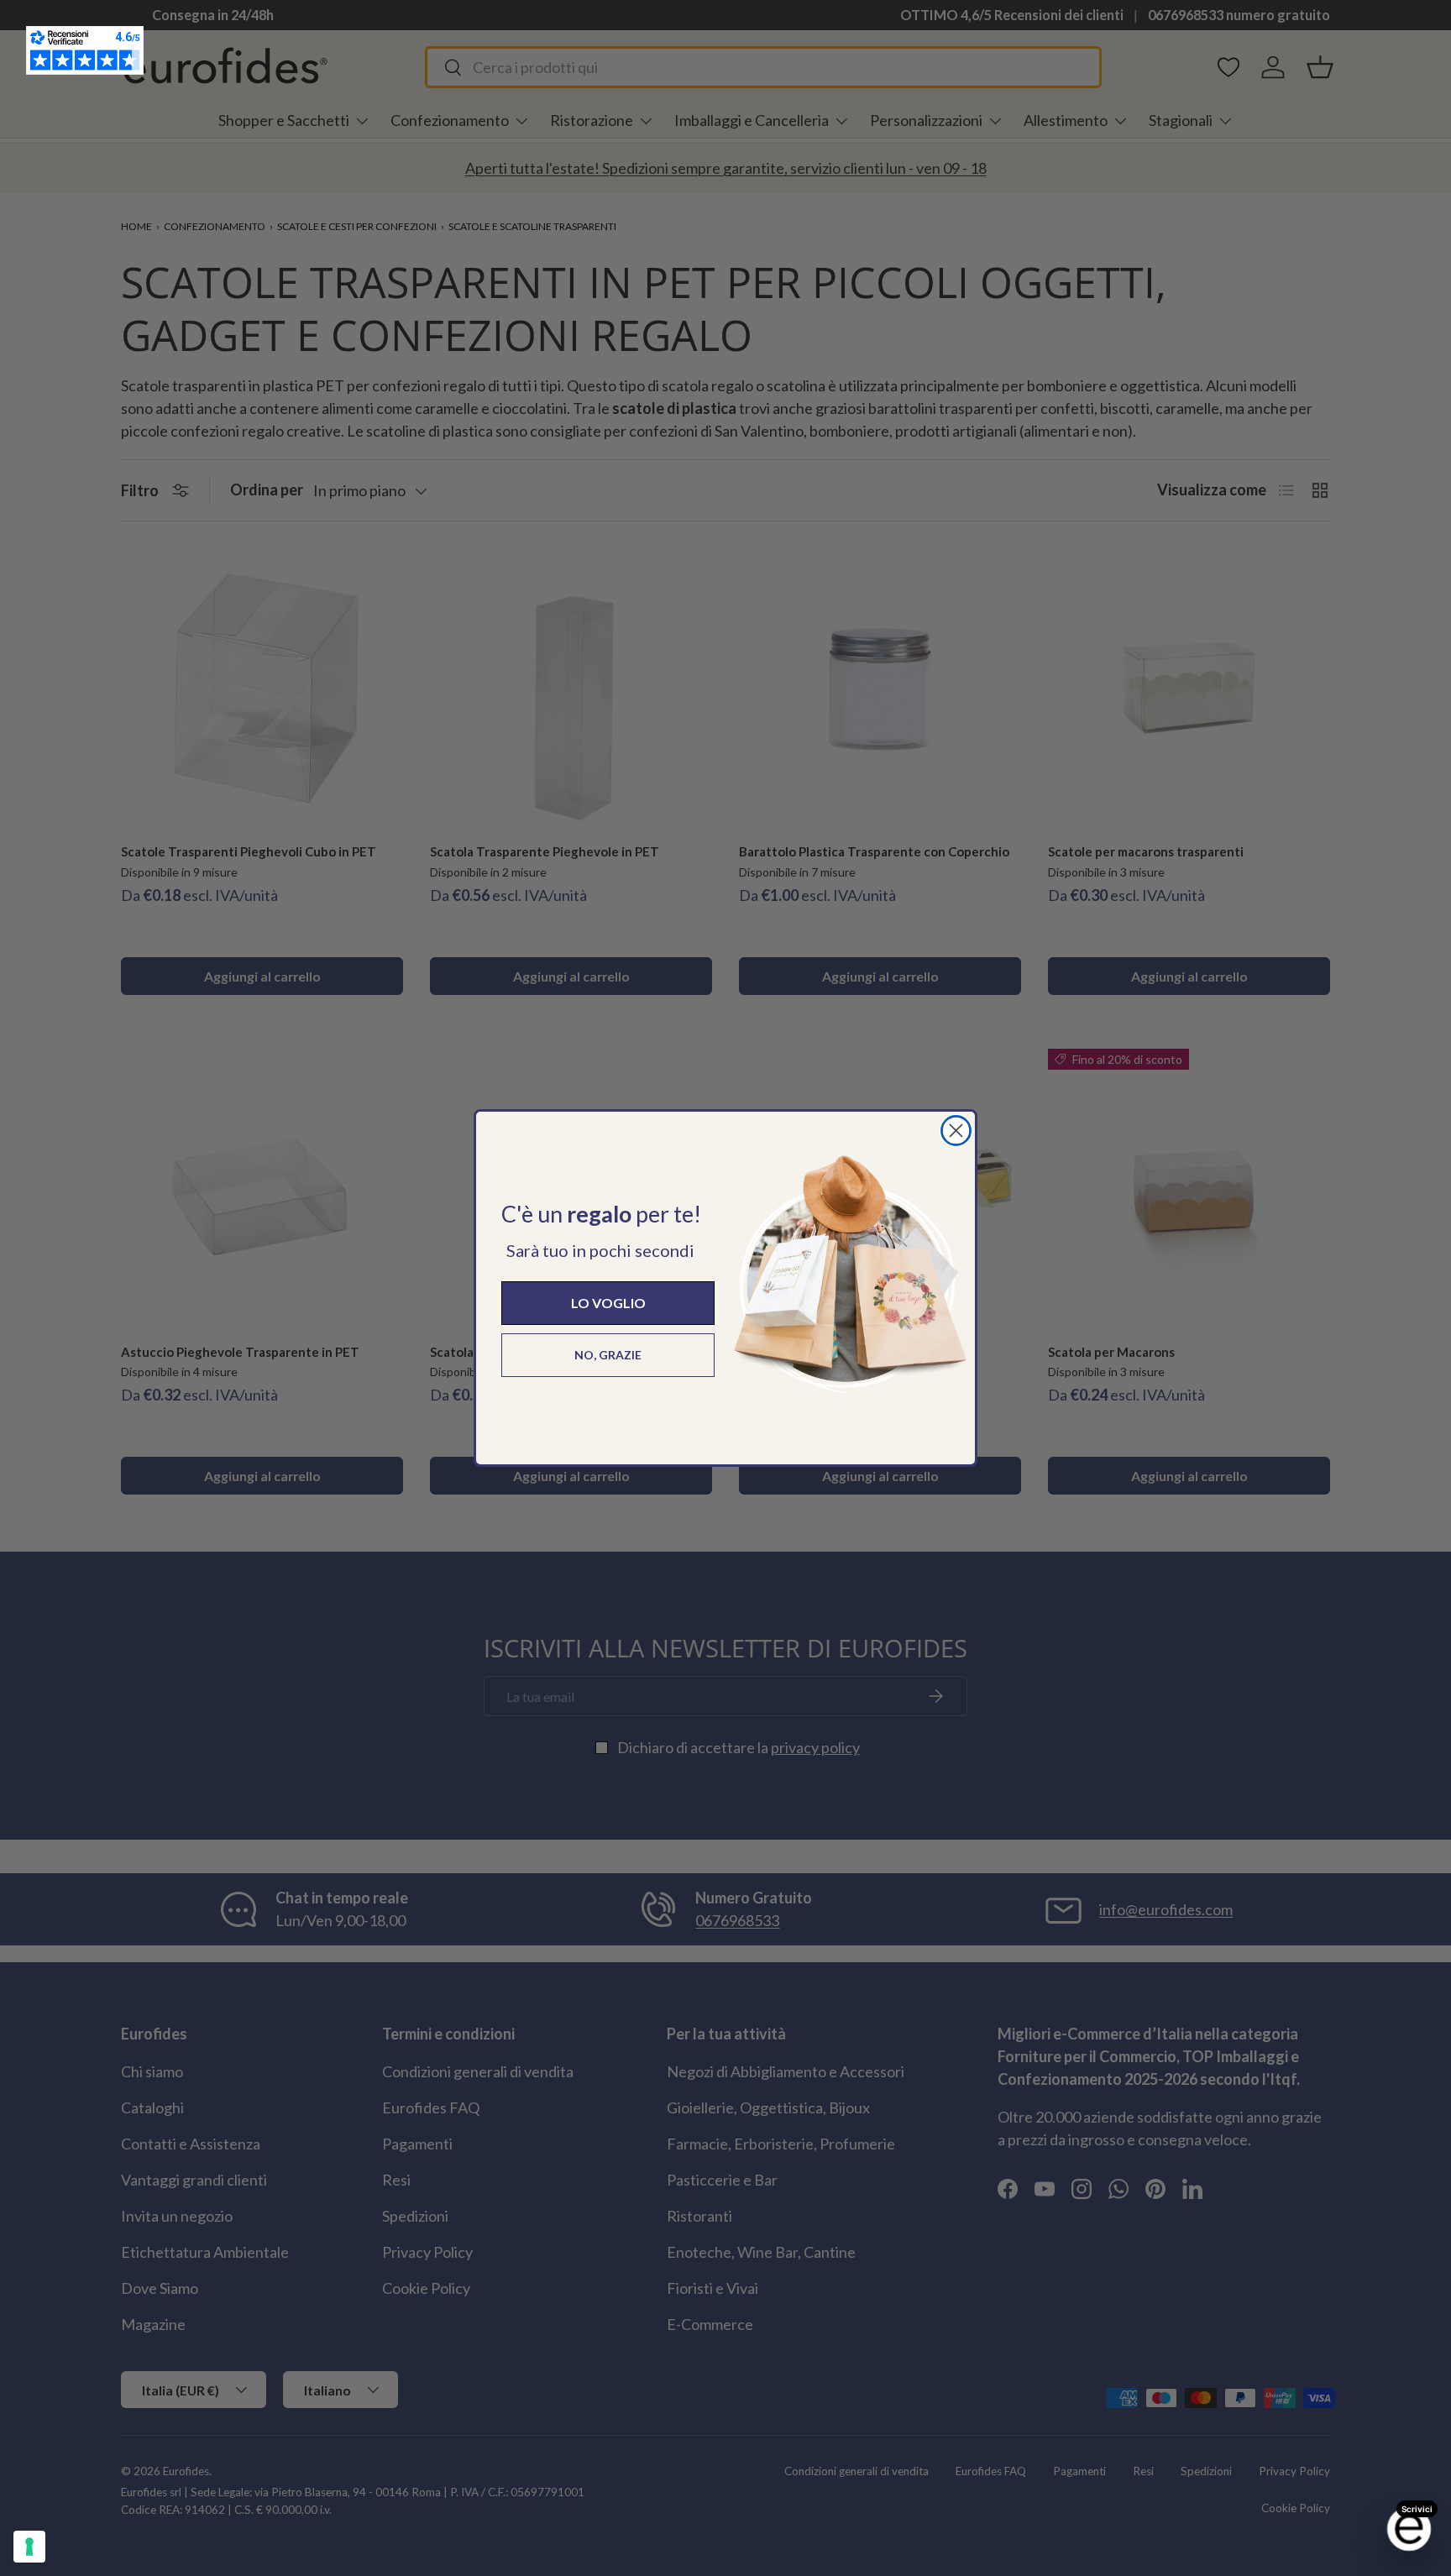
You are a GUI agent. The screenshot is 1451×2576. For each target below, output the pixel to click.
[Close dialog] (956, 1131)
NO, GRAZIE (608, 1355)
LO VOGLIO (608, 1303)
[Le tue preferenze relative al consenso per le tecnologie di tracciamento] (29, 2547)
